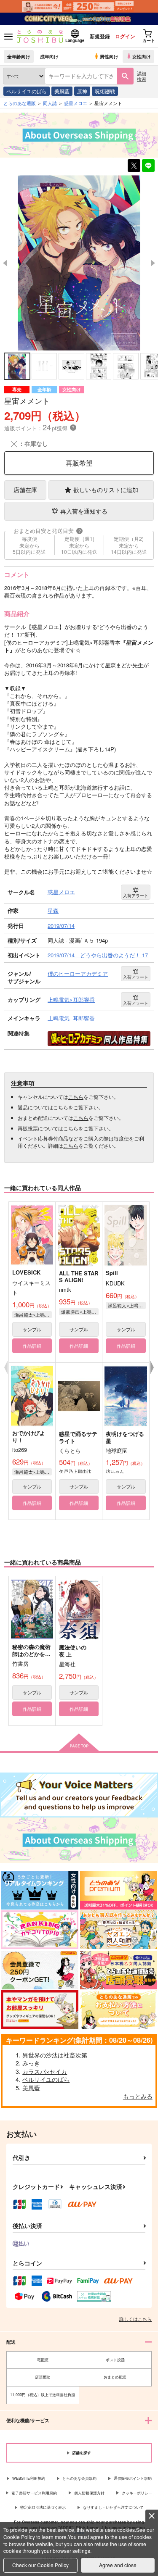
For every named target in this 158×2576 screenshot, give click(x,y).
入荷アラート (136, 896)
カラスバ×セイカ (45, 2071)
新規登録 (100, 36)
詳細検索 (142, 76)
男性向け (109, 56)
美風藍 (62, 91)
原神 (82, 91)
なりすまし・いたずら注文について (113, 2507)
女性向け (142, 56)
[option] (79, 263)
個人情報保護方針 (89, 2493)
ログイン (125, 36)
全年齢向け (19, 56)
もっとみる (138, 2096)
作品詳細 (32, 1346)
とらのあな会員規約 (79, 2478)
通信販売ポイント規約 (133, 2478)
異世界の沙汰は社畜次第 (55, 2055)
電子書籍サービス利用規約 (34, 2493)
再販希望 (79, 463)
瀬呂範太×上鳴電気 (33, 1314)
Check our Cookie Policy (40, 2565)
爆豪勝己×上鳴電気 (80, 1312)
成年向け (49, 56)
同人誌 (50, 103)
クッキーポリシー (137, 2493)
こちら (76, 1097)
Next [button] (153, 263)
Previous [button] (5, 263)
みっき (31, 2063)
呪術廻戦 (105, 91)
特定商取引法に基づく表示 (43, 2507)
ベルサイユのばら (27, 91)
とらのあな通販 (20, 103)
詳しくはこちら (135, 2319)
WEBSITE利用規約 (29, 2478)
